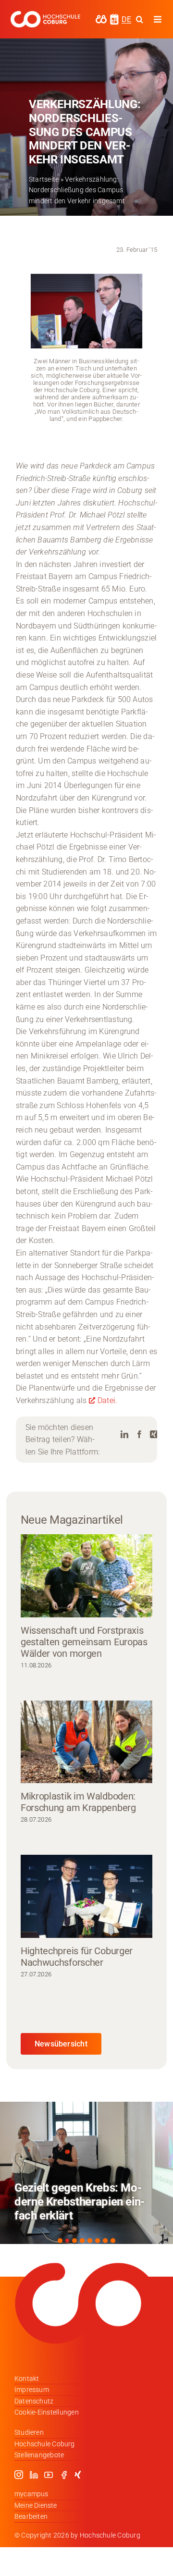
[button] (60, 2241)
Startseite (44, 179)
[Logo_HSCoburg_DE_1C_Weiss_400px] (45, 15)
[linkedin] (34, 2475)
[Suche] (140, 19)
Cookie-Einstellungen (47, 2412)
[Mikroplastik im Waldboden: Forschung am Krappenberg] (86, 1742)
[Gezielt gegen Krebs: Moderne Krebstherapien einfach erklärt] (86, 2173)
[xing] (78, 2475)
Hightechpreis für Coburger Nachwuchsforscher (77, 1957)
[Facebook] (139, 1435)
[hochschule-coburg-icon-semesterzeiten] (114, 17)
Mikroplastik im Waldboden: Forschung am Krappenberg (78, 1802)
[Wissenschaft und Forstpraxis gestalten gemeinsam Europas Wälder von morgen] (86, 1576)
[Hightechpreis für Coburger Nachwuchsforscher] (86, 1896)
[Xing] (154, 1435)
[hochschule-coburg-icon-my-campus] (101, 18)
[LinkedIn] (124, 1435)
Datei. (107, 1400)
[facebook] (64, 2475)
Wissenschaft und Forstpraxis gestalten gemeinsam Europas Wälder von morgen (84, 1642)
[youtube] (49, 2475)
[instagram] (19, 2475)
